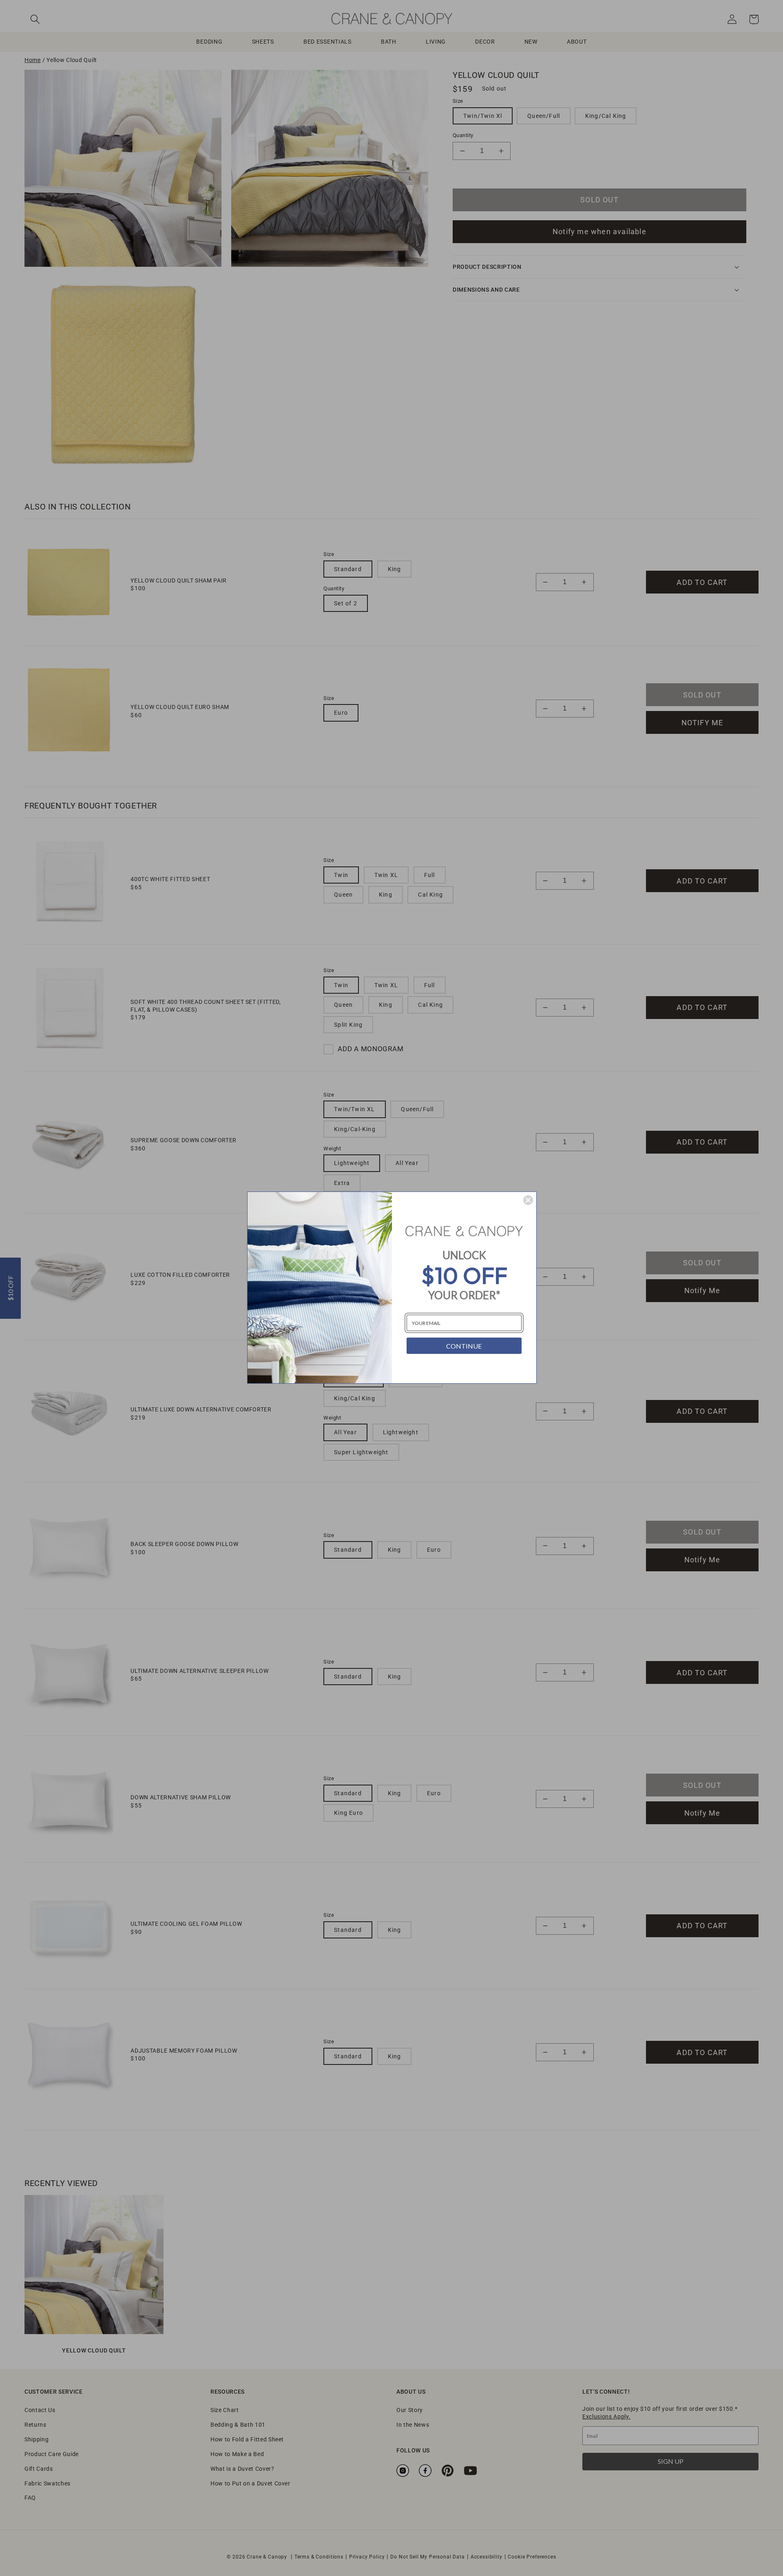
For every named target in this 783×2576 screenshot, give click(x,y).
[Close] (528, 1200)
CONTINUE (464, 1346)
